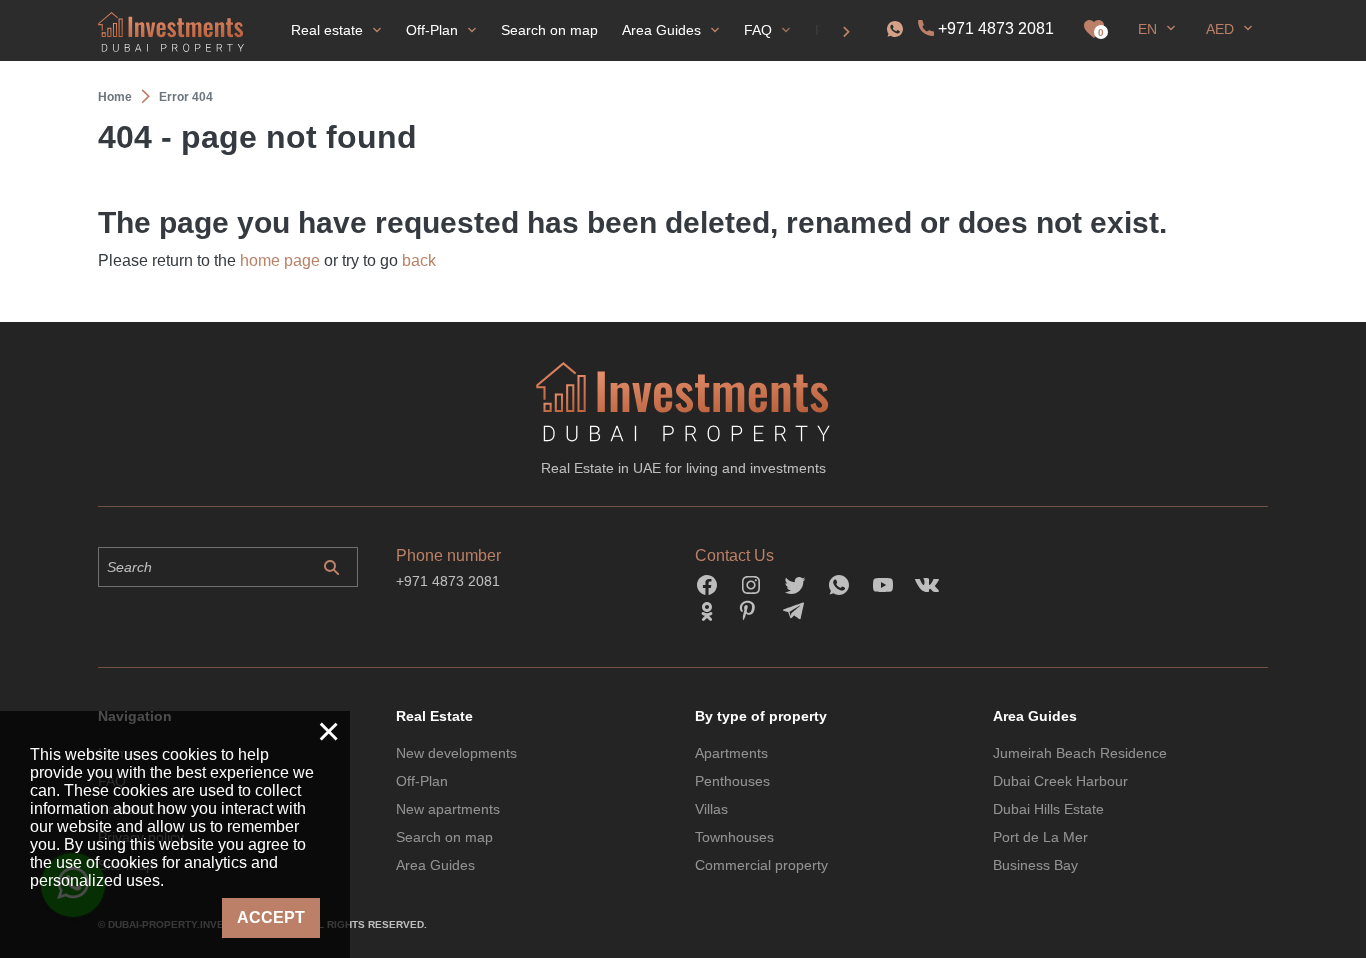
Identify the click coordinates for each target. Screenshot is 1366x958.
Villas (711, 809)
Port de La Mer (1040, 837)
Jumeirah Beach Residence (1080, 753)
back (419, 260)
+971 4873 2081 (996, 28)
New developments (456, 753)
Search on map (444, 837)
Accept (271, 917)
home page (280, 260)
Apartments (731, 753)
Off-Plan (422, 781)
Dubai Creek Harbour (1060, 781)
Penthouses (732, 781)
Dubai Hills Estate (1048, 809)
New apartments (448, 809)
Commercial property (761, 865)
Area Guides (435, 865)
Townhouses (734, 837)
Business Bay (1035, 865)
